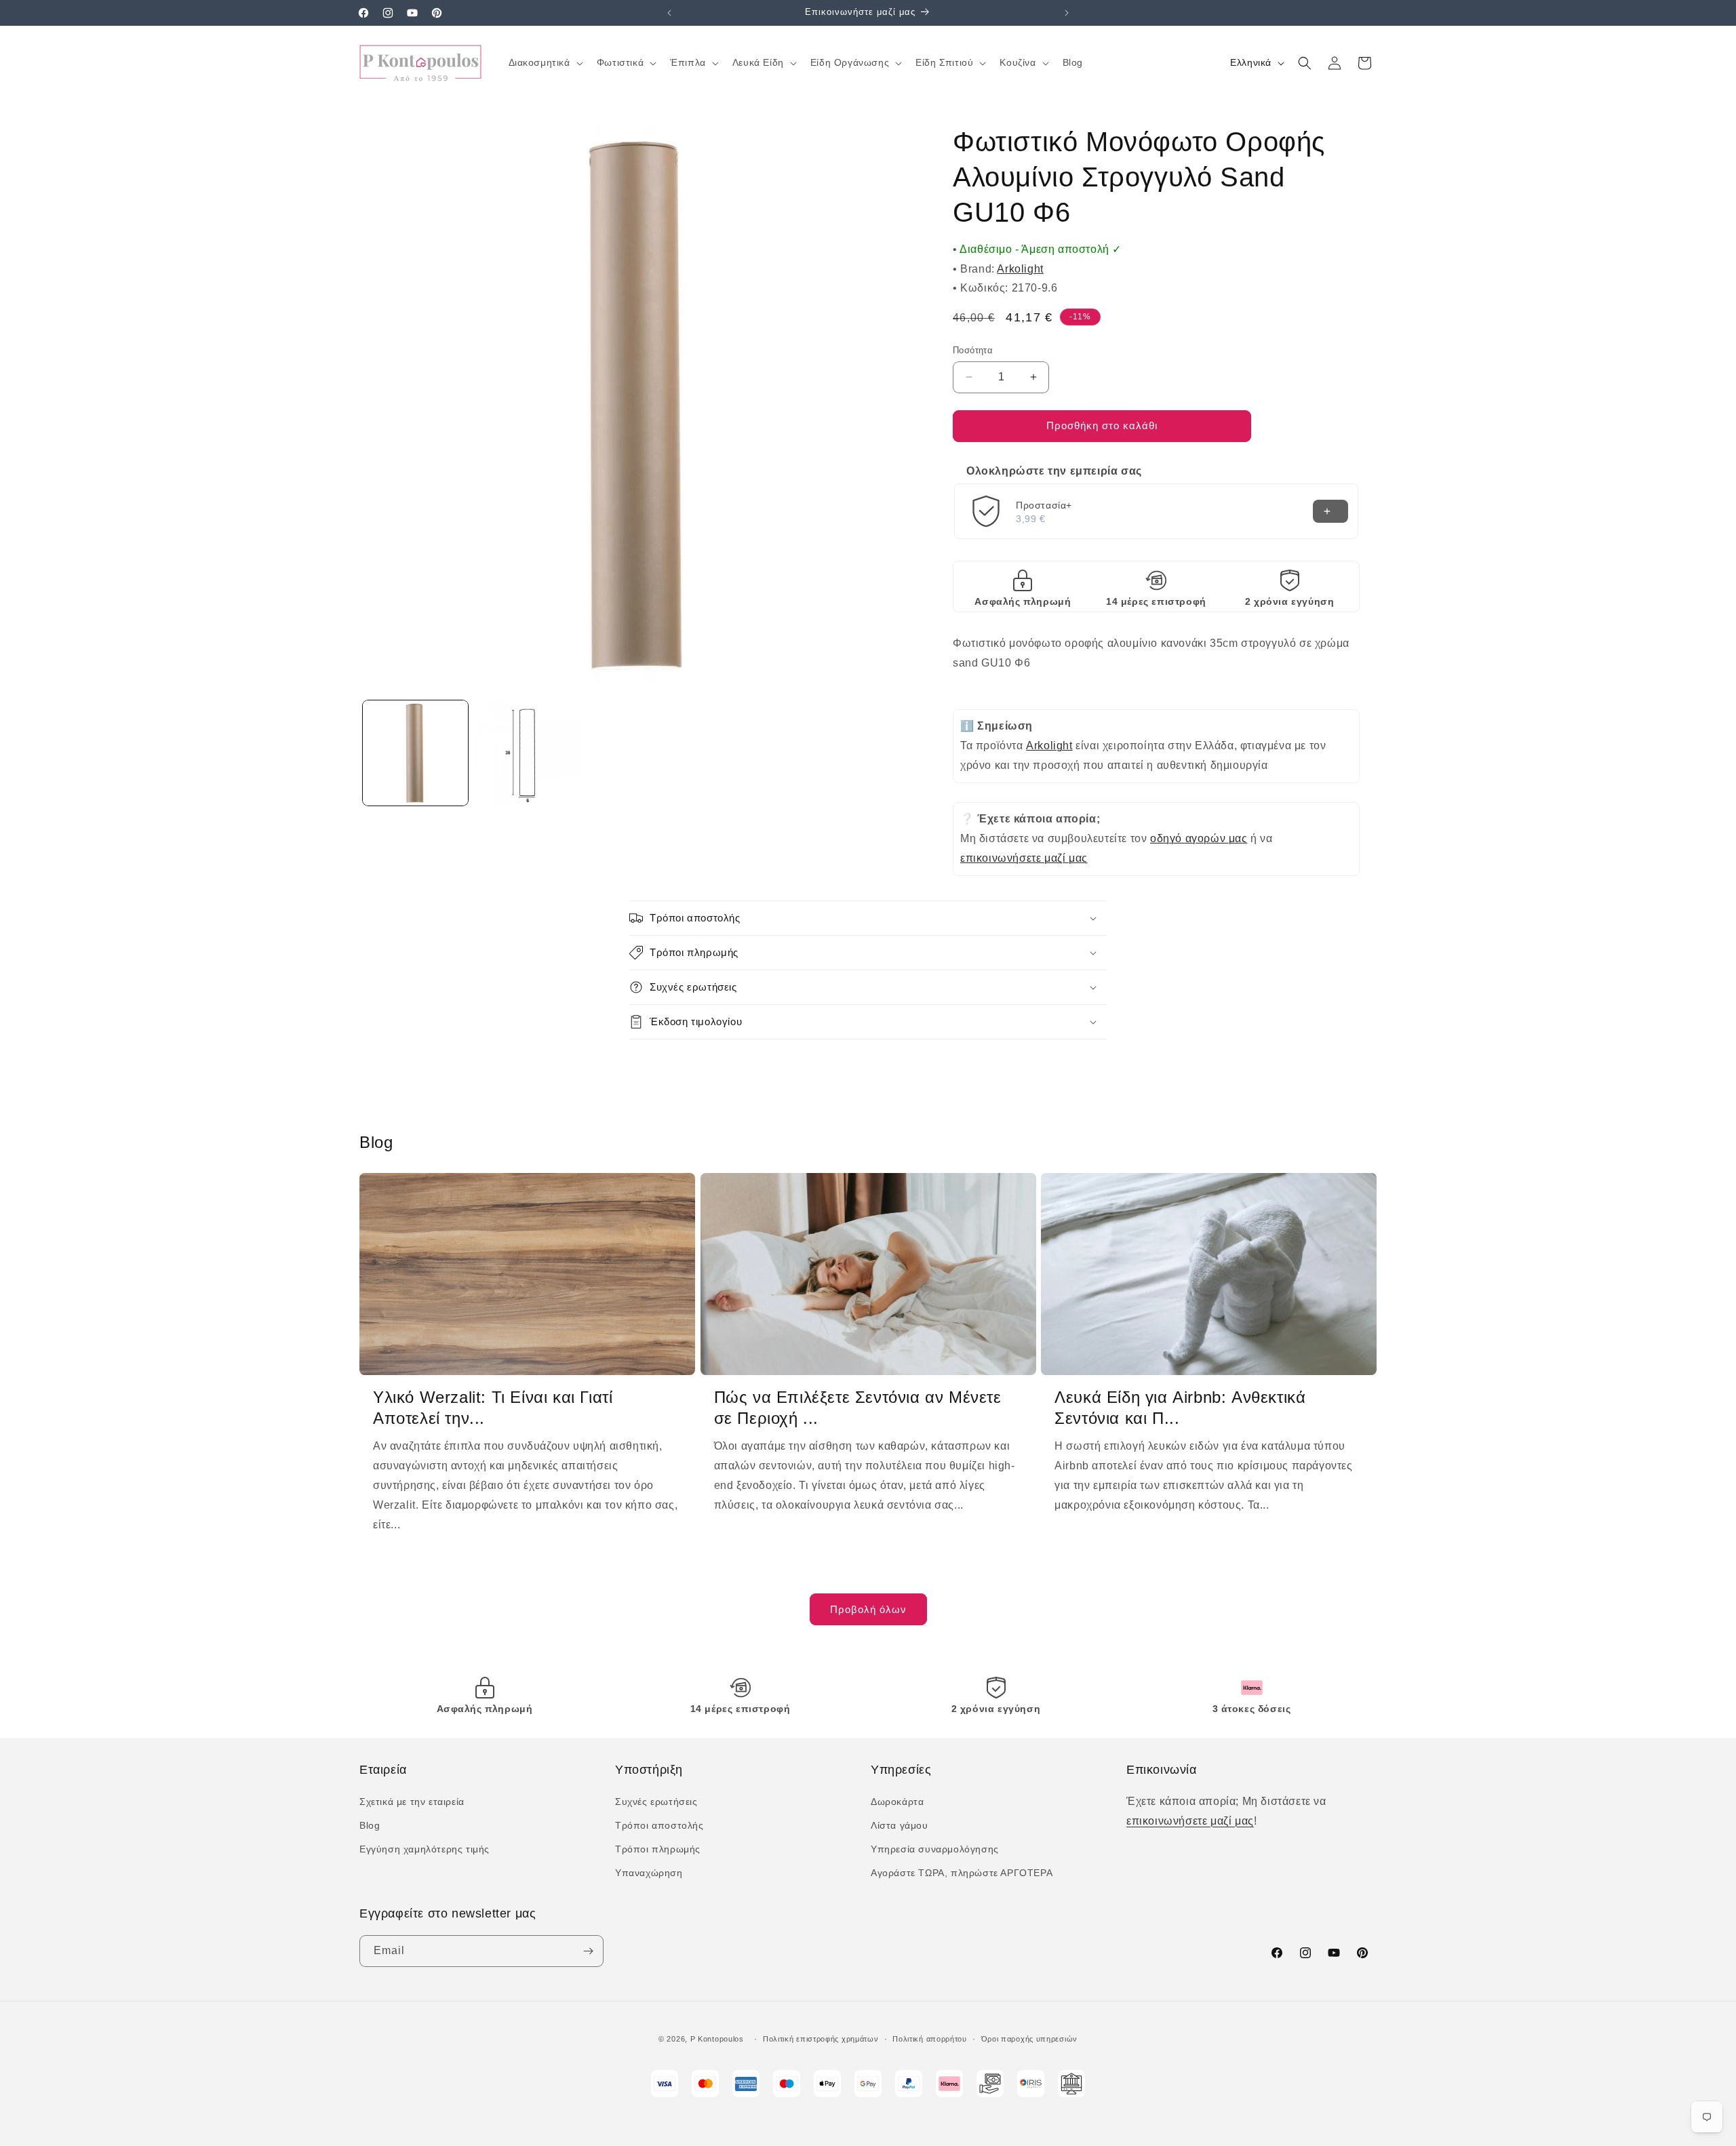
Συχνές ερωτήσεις (656, 1802)
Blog (370, 1825)
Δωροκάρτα (897, 1802)
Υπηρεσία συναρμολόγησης (935, 1849)
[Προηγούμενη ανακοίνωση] (669, 13)
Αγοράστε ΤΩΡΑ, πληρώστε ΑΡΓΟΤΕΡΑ (962, 1873)
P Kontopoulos (717, 2039)
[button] (545, 62)
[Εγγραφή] (588, 1951)
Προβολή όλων (868, 1609)
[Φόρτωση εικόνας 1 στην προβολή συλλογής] (415, 753)
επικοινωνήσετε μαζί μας (1024, 858)
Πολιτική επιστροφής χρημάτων (821, 2039)
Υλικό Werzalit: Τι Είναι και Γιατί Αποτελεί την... (493, 1408)
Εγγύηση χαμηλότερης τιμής (425, 1849)
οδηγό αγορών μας (1199, 838)
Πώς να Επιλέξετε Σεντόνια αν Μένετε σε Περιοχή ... (858, 1408)
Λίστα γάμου (900, 1825)
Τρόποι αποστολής (659, 1825)
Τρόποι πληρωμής (658, 1849)
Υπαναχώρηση (649, 1873)
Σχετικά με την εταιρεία (412, 1802)
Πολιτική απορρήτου (930, 2039)
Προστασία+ (1044, 505)
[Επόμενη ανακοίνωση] (1067, 13)
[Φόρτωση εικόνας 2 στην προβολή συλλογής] (527, 753)
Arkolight (1020, 269)
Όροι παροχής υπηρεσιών (1029, 2039)
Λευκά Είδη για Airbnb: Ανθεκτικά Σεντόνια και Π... (1180, 1408)
